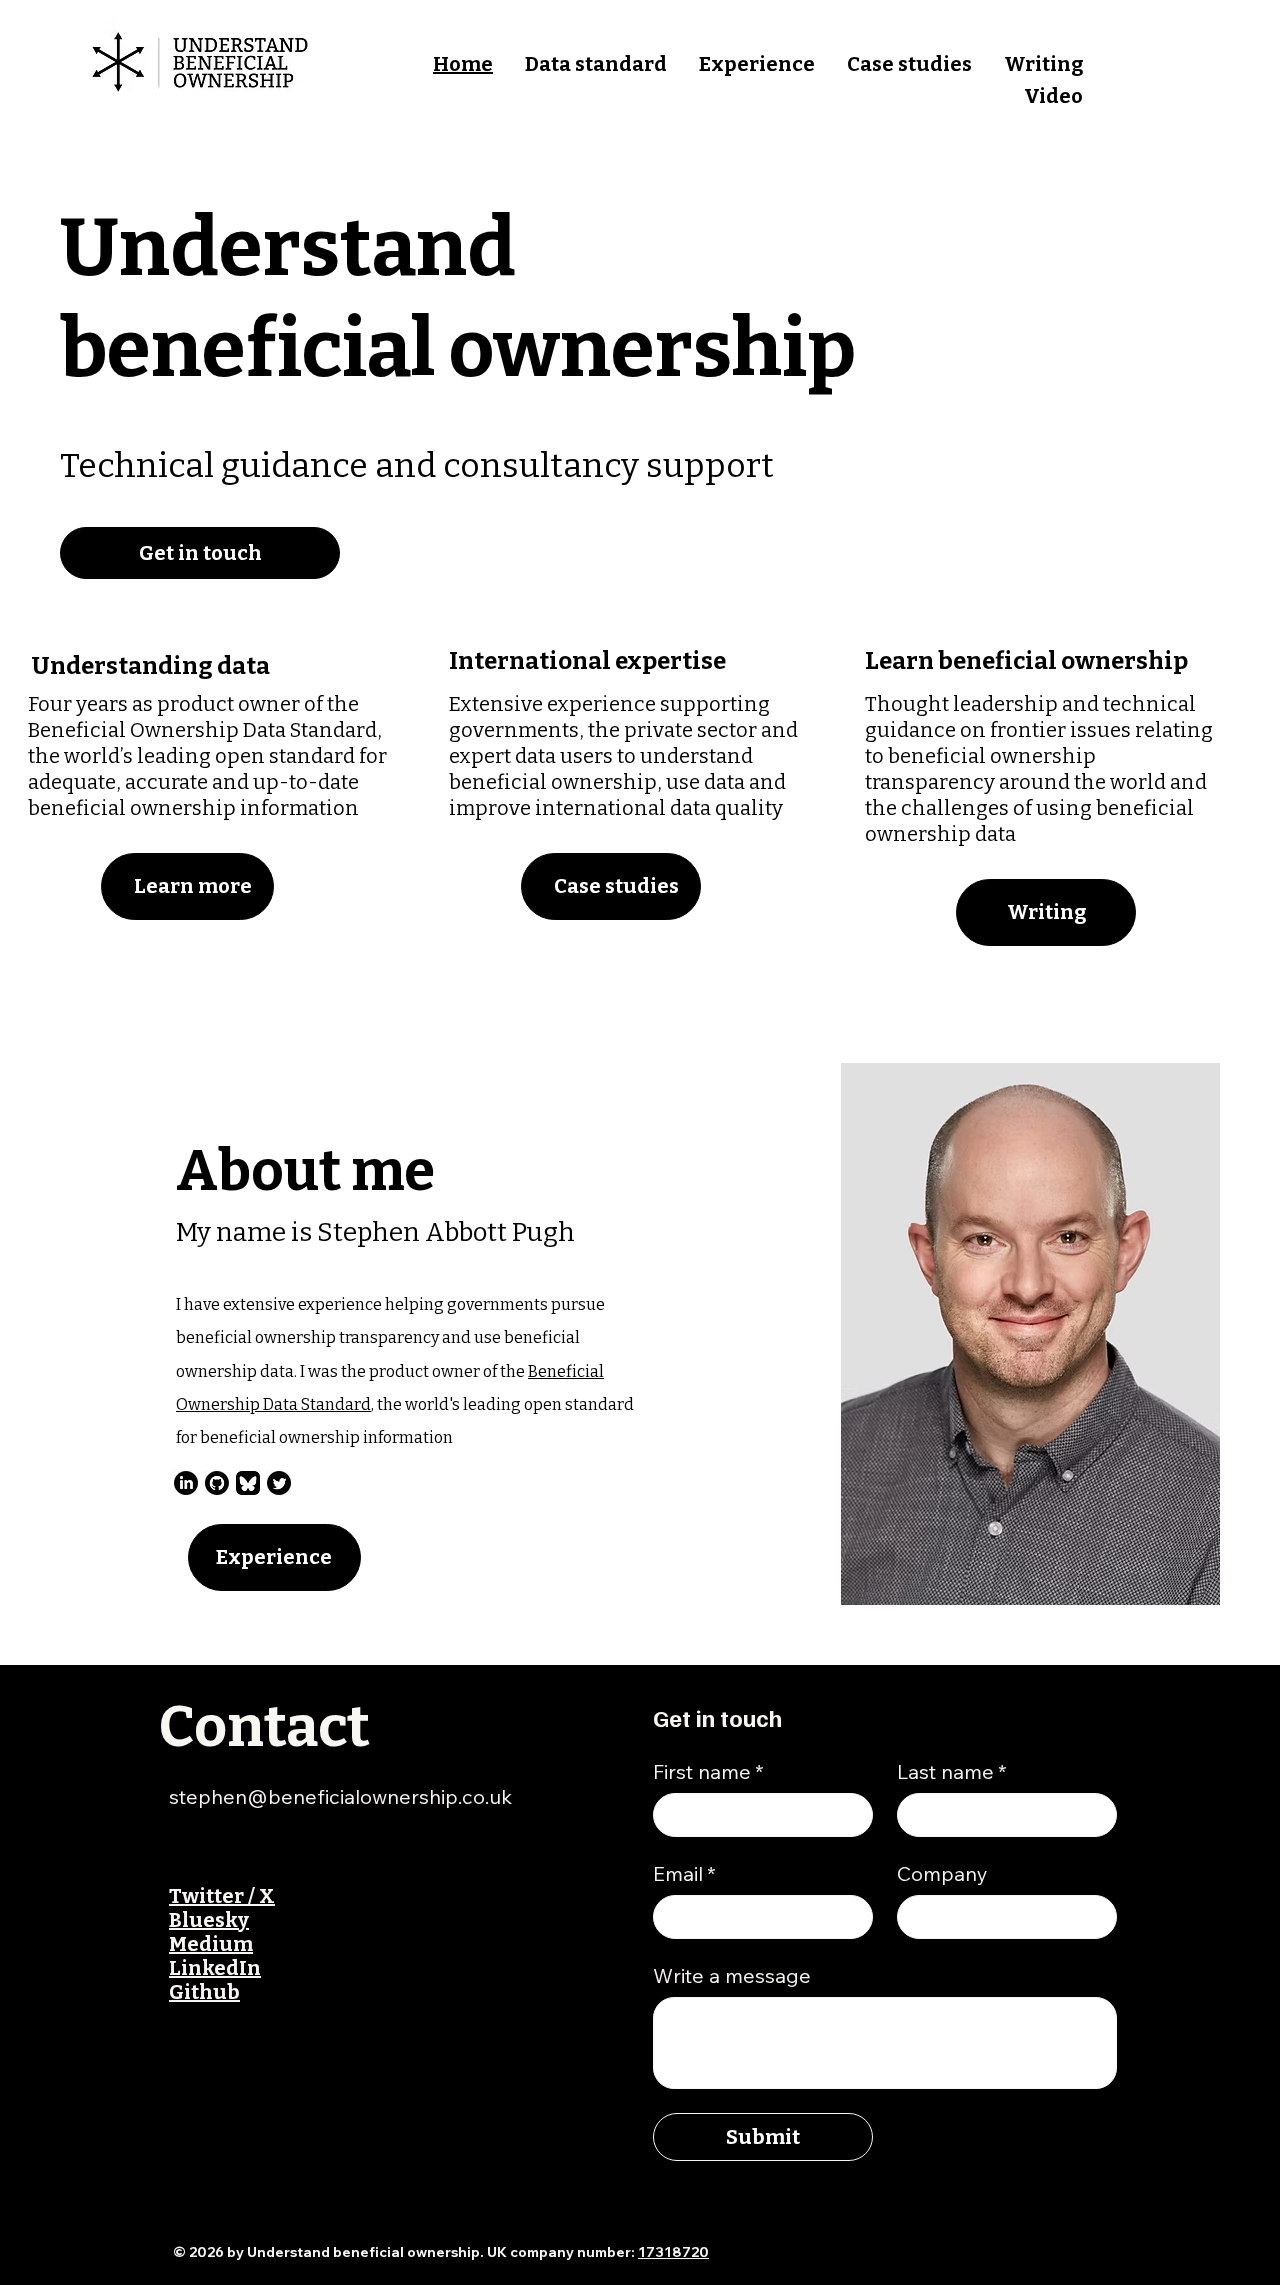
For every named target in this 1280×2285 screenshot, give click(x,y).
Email (684, 1873)
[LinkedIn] (186, 1483)
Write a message (732, 1975)
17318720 (673, 2252)
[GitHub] (217, 1483)
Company (942, 1873)
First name (708, 1771)
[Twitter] (279, 1483)
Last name (952, 1771)
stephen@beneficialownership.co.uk (340, 1796)
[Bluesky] (248, 1483)
